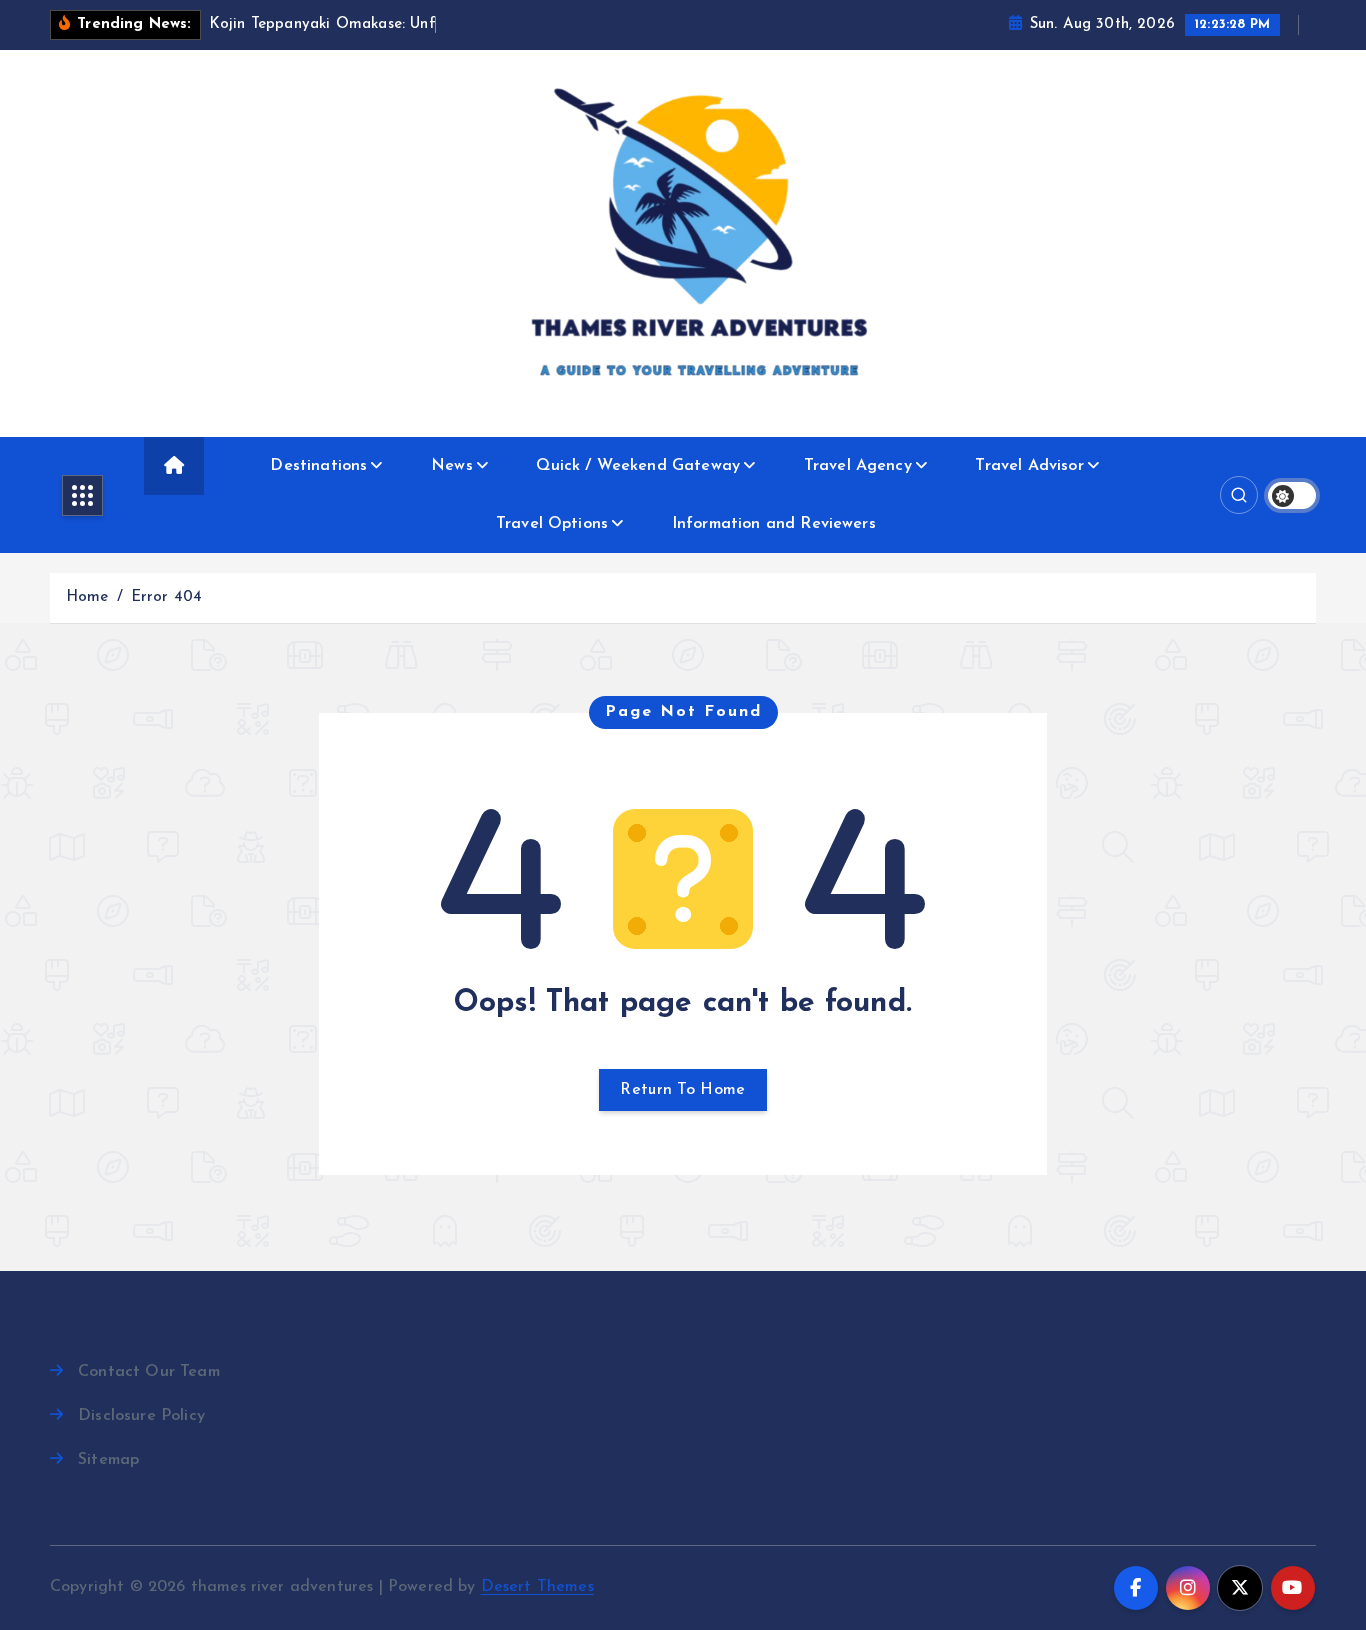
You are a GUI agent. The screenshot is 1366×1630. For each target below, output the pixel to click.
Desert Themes (537, 1587)
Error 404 (166, 597)
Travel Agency (858, 466)
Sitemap (108, 1460)
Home (87, 597)
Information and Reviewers (774, 524)
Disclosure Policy (141, 1416)
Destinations (318, 466)
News (452, 466)
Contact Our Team (149, 1372)
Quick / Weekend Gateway (638, 466)
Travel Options (552, 524)
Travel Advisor (1029, 466)
